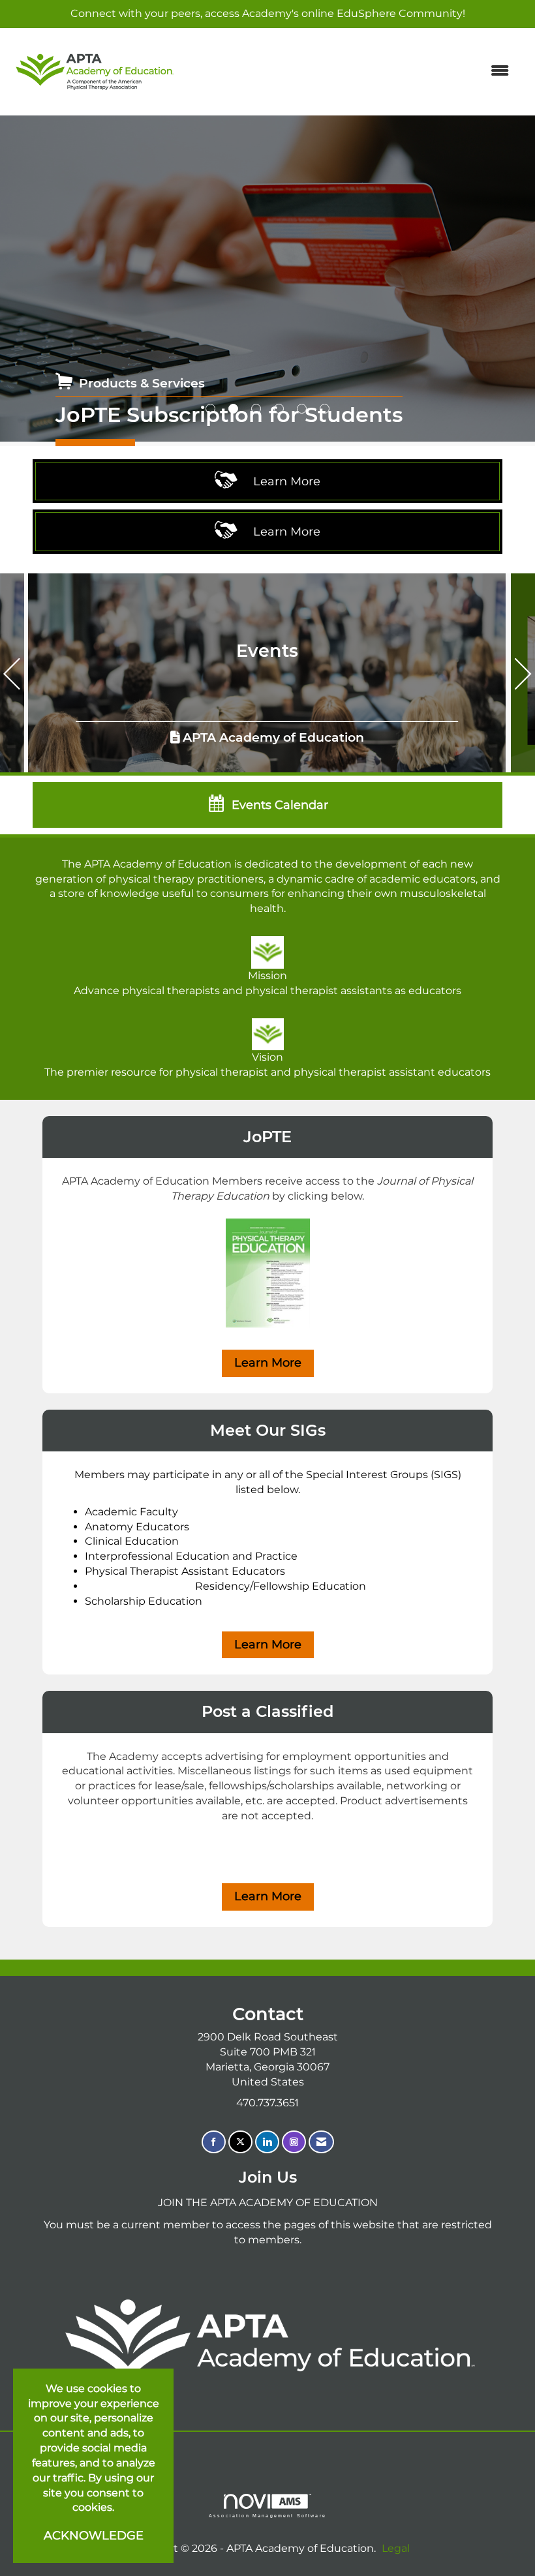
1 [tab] (210, 409)
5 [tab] (302, 409)
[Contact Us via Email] (321, 2142)
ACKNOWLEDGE (94, 2536)
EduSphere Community (400, 13)
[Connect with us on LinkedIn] (267, 2142)
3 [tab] (256, 409)
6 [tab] (325, 409)
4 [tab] (279, 409)
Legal (396, 2548)
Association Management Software (267, 2515)
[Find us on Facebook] (214, 2142)
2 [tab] (233, 409)
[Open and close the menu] (351, 71)
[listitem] (267, 279)
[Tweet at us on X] (240, 2142)
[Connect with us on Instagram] (294, 2142)
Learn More (268, 1363)
